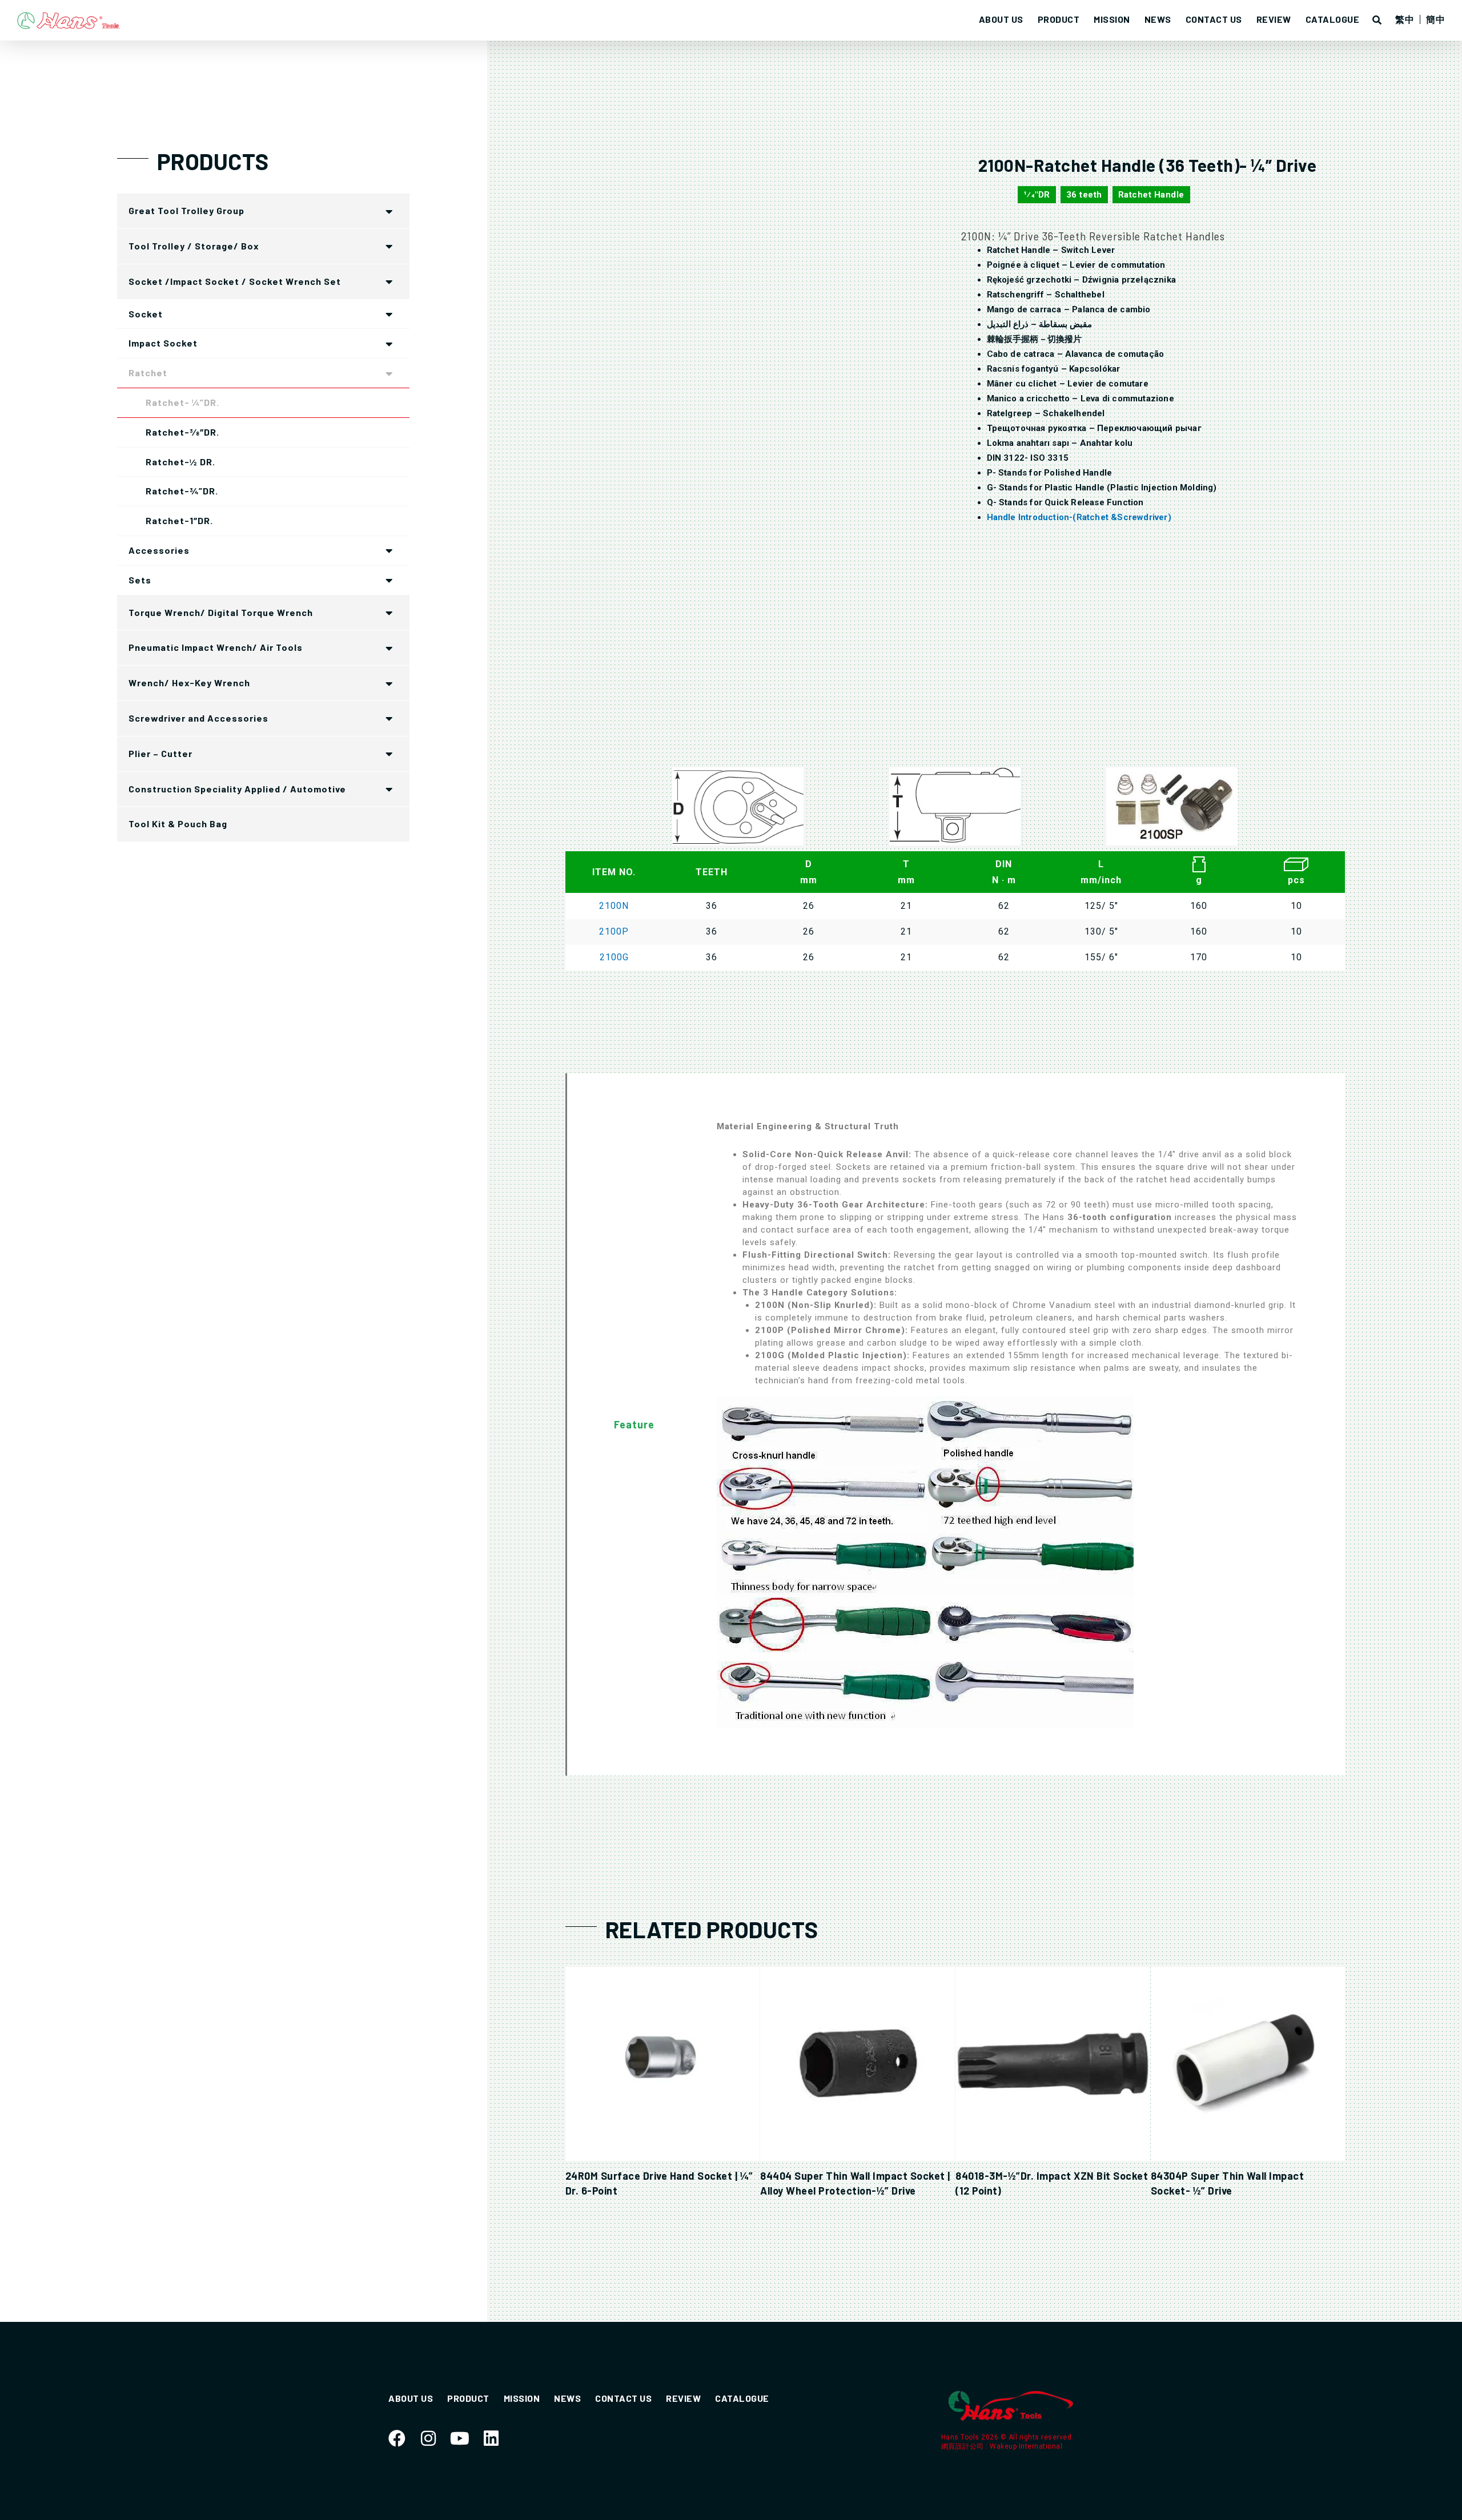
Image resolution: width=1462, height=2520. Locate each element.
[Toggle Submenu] (389, 211)
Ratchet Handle (1151, 195)
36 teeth (1084, 195)
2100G (614, 957)
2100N (614, 906)
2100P (614, 931)
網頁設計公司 (964, 2446)
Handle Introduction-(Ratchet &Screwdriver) (1079, 517)
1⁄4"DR (1037, 195)
